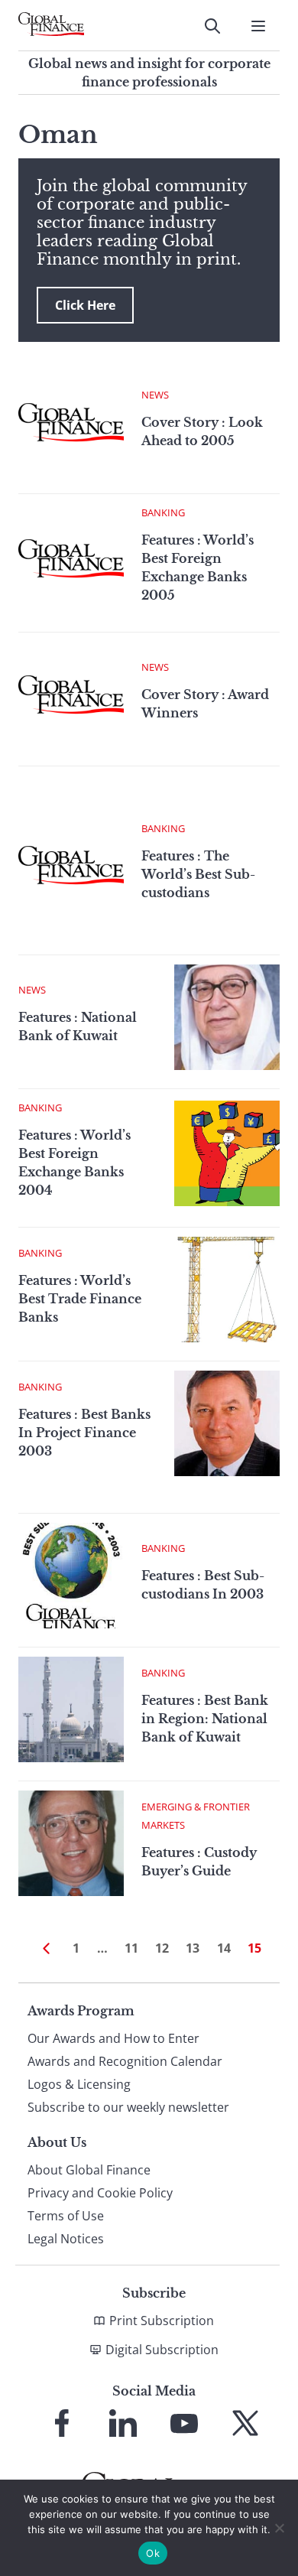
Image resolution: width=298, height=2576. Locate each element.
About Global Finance (89, 2170)
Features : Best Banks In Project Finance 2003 (84, 1433)
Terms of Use (66, 2216)
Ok (153, 2553)
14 (224, 1948)
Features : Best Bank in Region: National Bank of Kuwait (205, 1719)
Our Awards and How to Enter (113, 2038)
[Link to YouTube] (184, 2423)
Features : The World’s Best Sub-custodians (198, 874)
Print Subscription (162, 2321)
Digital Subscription (162, 2350)
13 (193, 1948)
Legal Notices (66, 2239)
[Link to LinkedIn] (123, 2423)
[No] (279, 2528)
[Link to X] (245, 2423)
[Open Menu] (258, 26)
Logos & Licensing (79, 2084)
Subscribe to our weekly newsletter (128, 2107)
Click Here (85, 305)
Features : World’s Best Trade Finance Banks (80, 1299)
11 (131, 1948)
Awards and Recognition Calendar (125, 2061)
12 (162, 1948)
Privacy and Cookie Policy (100, 2193)
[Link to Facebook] (62, 2423)
